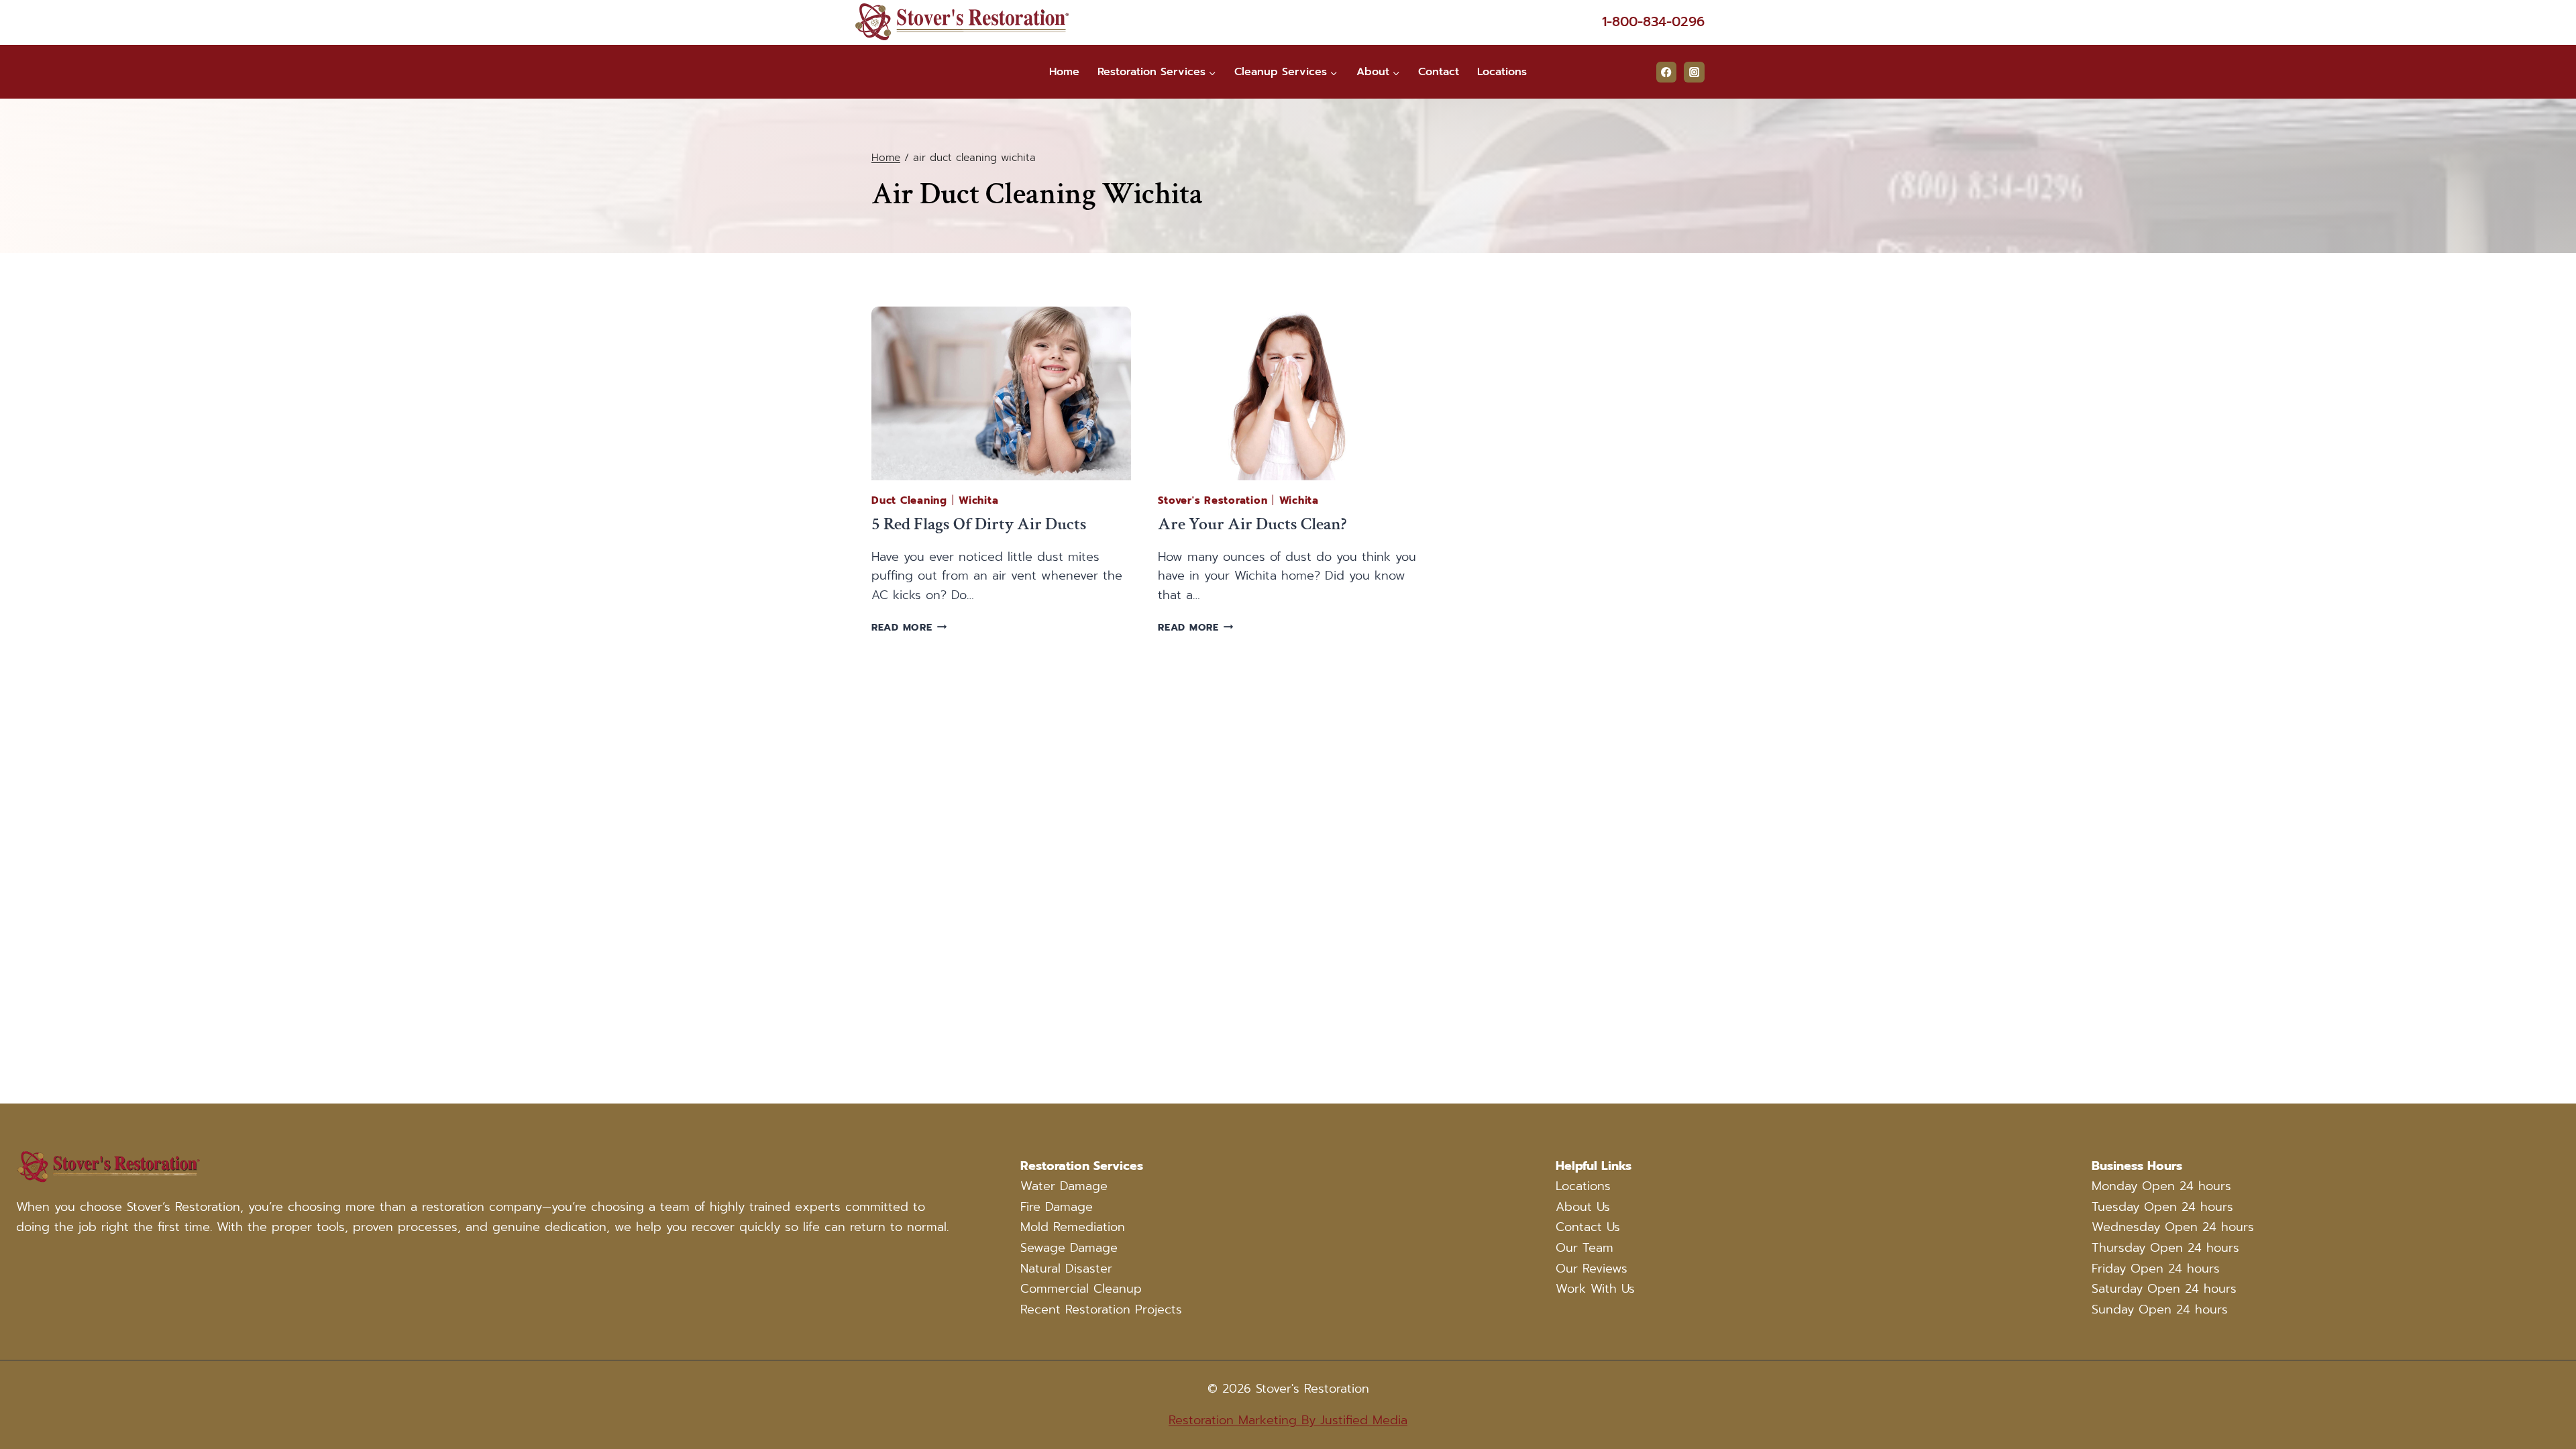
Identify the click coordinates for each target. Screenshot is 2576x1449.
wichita (978, 500)
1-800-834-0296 (1653, 21)
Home (1064, 72)
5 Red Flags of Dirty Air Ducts (979, 524)
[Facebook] (1667, 72)
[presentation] (1001, 393)
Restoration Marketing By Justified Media (1288, 1420)
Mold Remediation (1073, 1227)
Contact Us (1588, 1227)
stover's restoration (1213, 500)
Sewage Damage (1069, 1248)
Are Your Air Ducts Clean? (1252, 524)
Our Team (1585, 1248)
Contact (1439, 72)
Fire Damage (1057, 1207)
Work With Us (1595, 1289)
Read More (909, 627)
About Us (1583, 1207)
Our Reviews (1592, 1269)
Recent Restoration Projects (1101, 1309)
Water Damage (1064, 1186)
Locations (1502, 72)
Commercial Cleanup (1081, 1289)
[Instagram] (1694, 72)
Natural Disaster (1066, 1269)
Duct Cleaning (909, 500)
